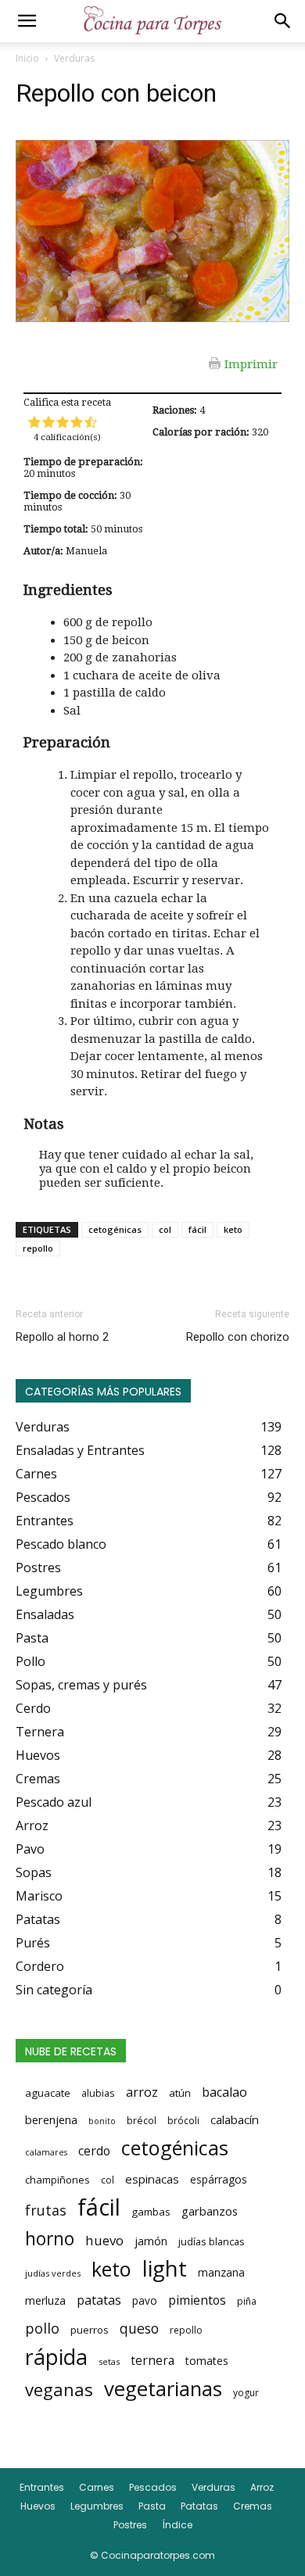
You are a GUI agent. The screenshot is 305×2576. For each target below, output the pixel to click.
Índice (177, 2525)
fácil (197, 1229)
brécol (142, 2121)
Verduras (74, 58)
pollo (42, 2328)
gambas (151, 2212)
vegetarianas (163, 2388)
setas (109, 2361)
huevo (104, 2240)
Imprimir (251, 364)
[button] (27, 21)
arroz (142, 2092)
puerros (90, 2330)
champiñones (57, 2180)
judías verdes (53, 2273)
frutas (46, 2210)
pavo (145, 2300)
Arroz (262, 2487)
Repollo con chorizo (238, 1337)
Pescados (153, 2487)
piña (247, 2301)
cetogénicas (115, 1229)
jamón (151, 2241)
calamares (46, 2152)
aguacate (48, 2093)
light (165, 2268)
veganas (59, 2389)
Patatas (199, 2506)
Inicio (27, 58)
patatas (99, 2300)
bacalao (224, 2092)
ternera (152, 2361)
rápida (56, 2357)
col (165, 1229)
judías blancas (212, 2241)
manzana (221, 2272)
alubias (98, 2093)
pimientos (197, 2300)
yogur (246, 2393)
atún (180, 2093)
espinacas (152, 2179)
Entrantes (42, 2487)
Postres (130, 2525)
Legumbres (97, 2506)
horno (50, 2238)
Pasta (152, 2506)
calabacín (235, 2119)
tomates (207, 2361)
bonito (102, 2121)
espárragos (219, 2179)
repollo (38, 1248)
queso (139, 2328)
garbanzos (210, 2211)
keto (233, 1229)
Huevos (38, 2506)
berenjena (51, 2119)
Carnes (97, 2487)
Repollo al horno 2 (62, 1337)
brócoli (183, 2121)
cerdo (94, 2151)
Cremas (253, 2506)
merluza (45, 2300)
